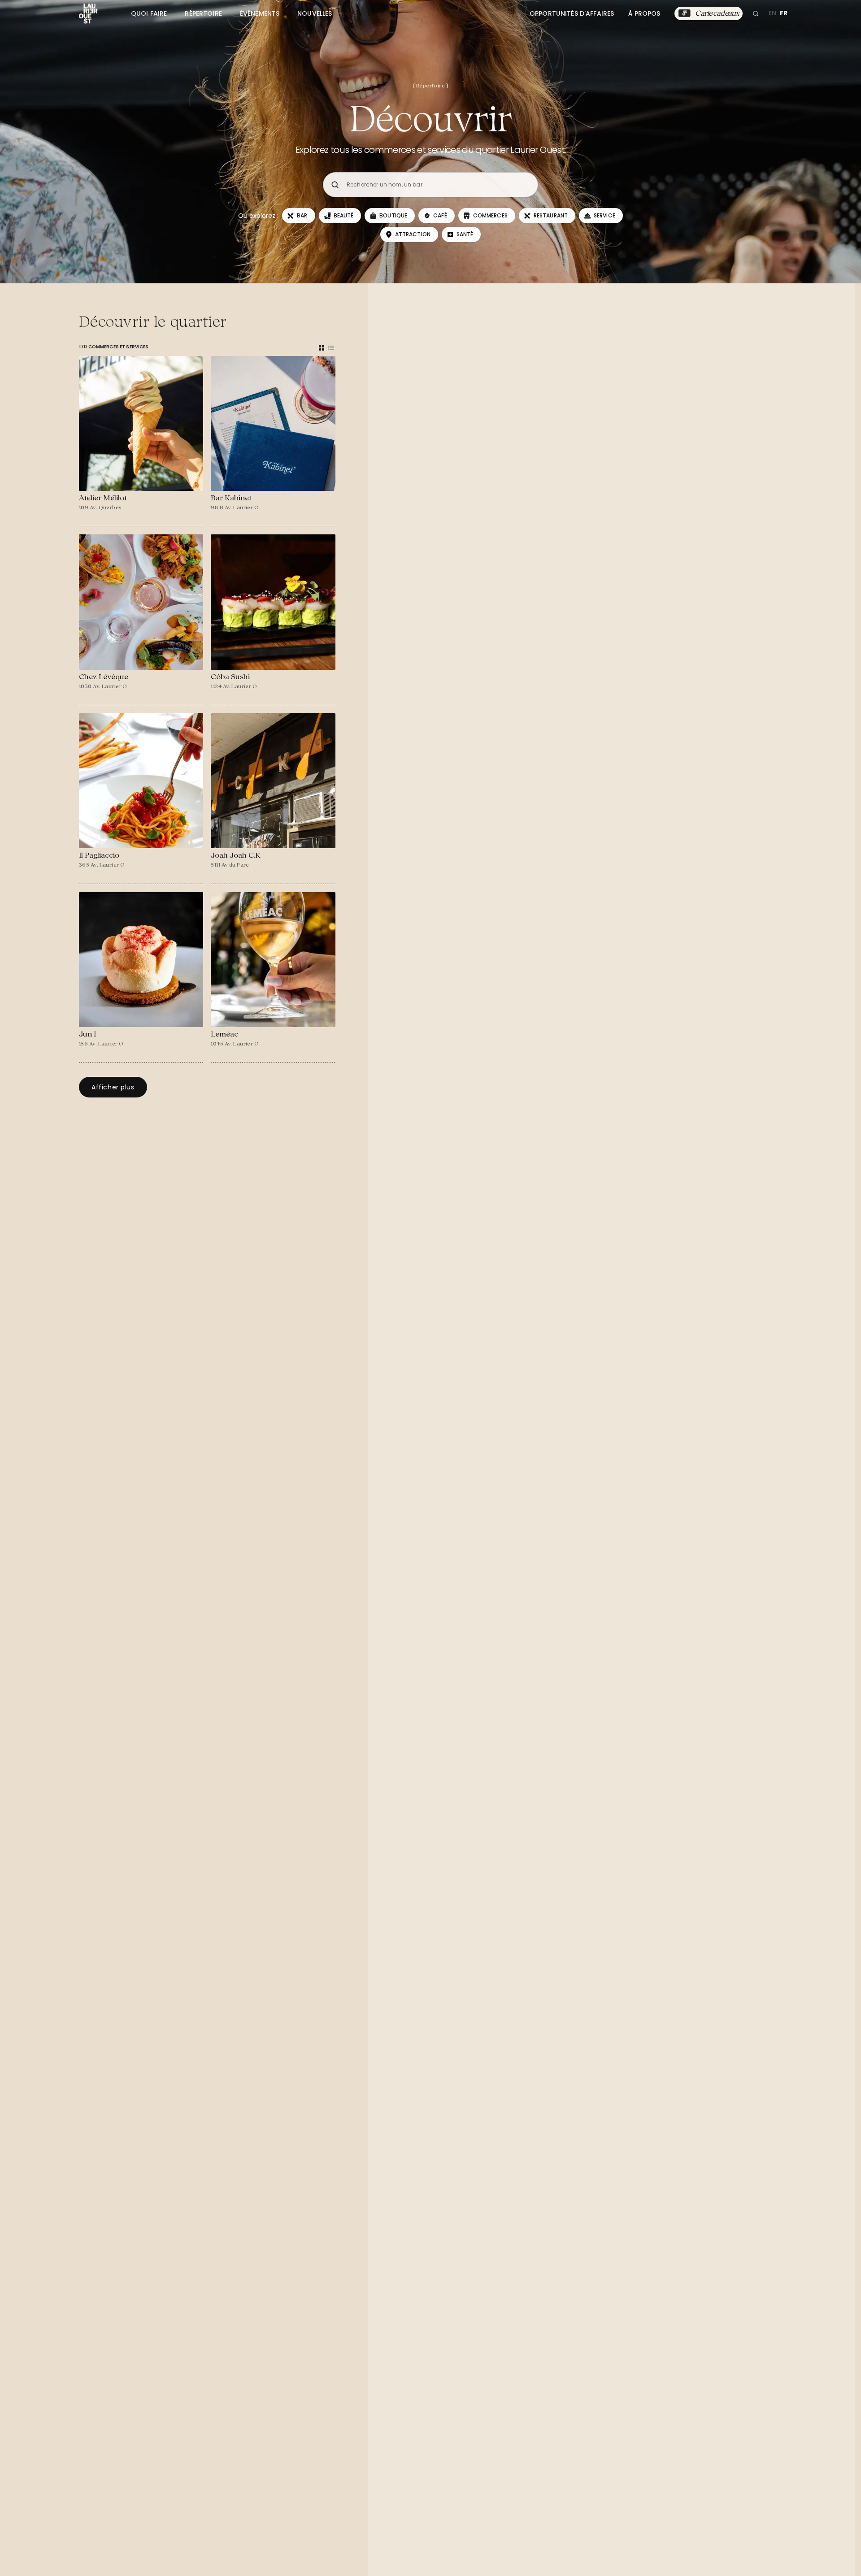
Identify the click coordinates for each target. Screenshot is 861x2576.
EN (772, 13)
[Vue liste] (331, 348)
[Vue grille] (322, 348)
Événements (260, 13)
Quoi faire (149, 13)
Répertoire (203, 13)
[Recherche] (756, 13)
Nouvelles (315, 13)
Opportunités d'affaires (572, 13)
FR (784, 13)
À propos (644, 13)
